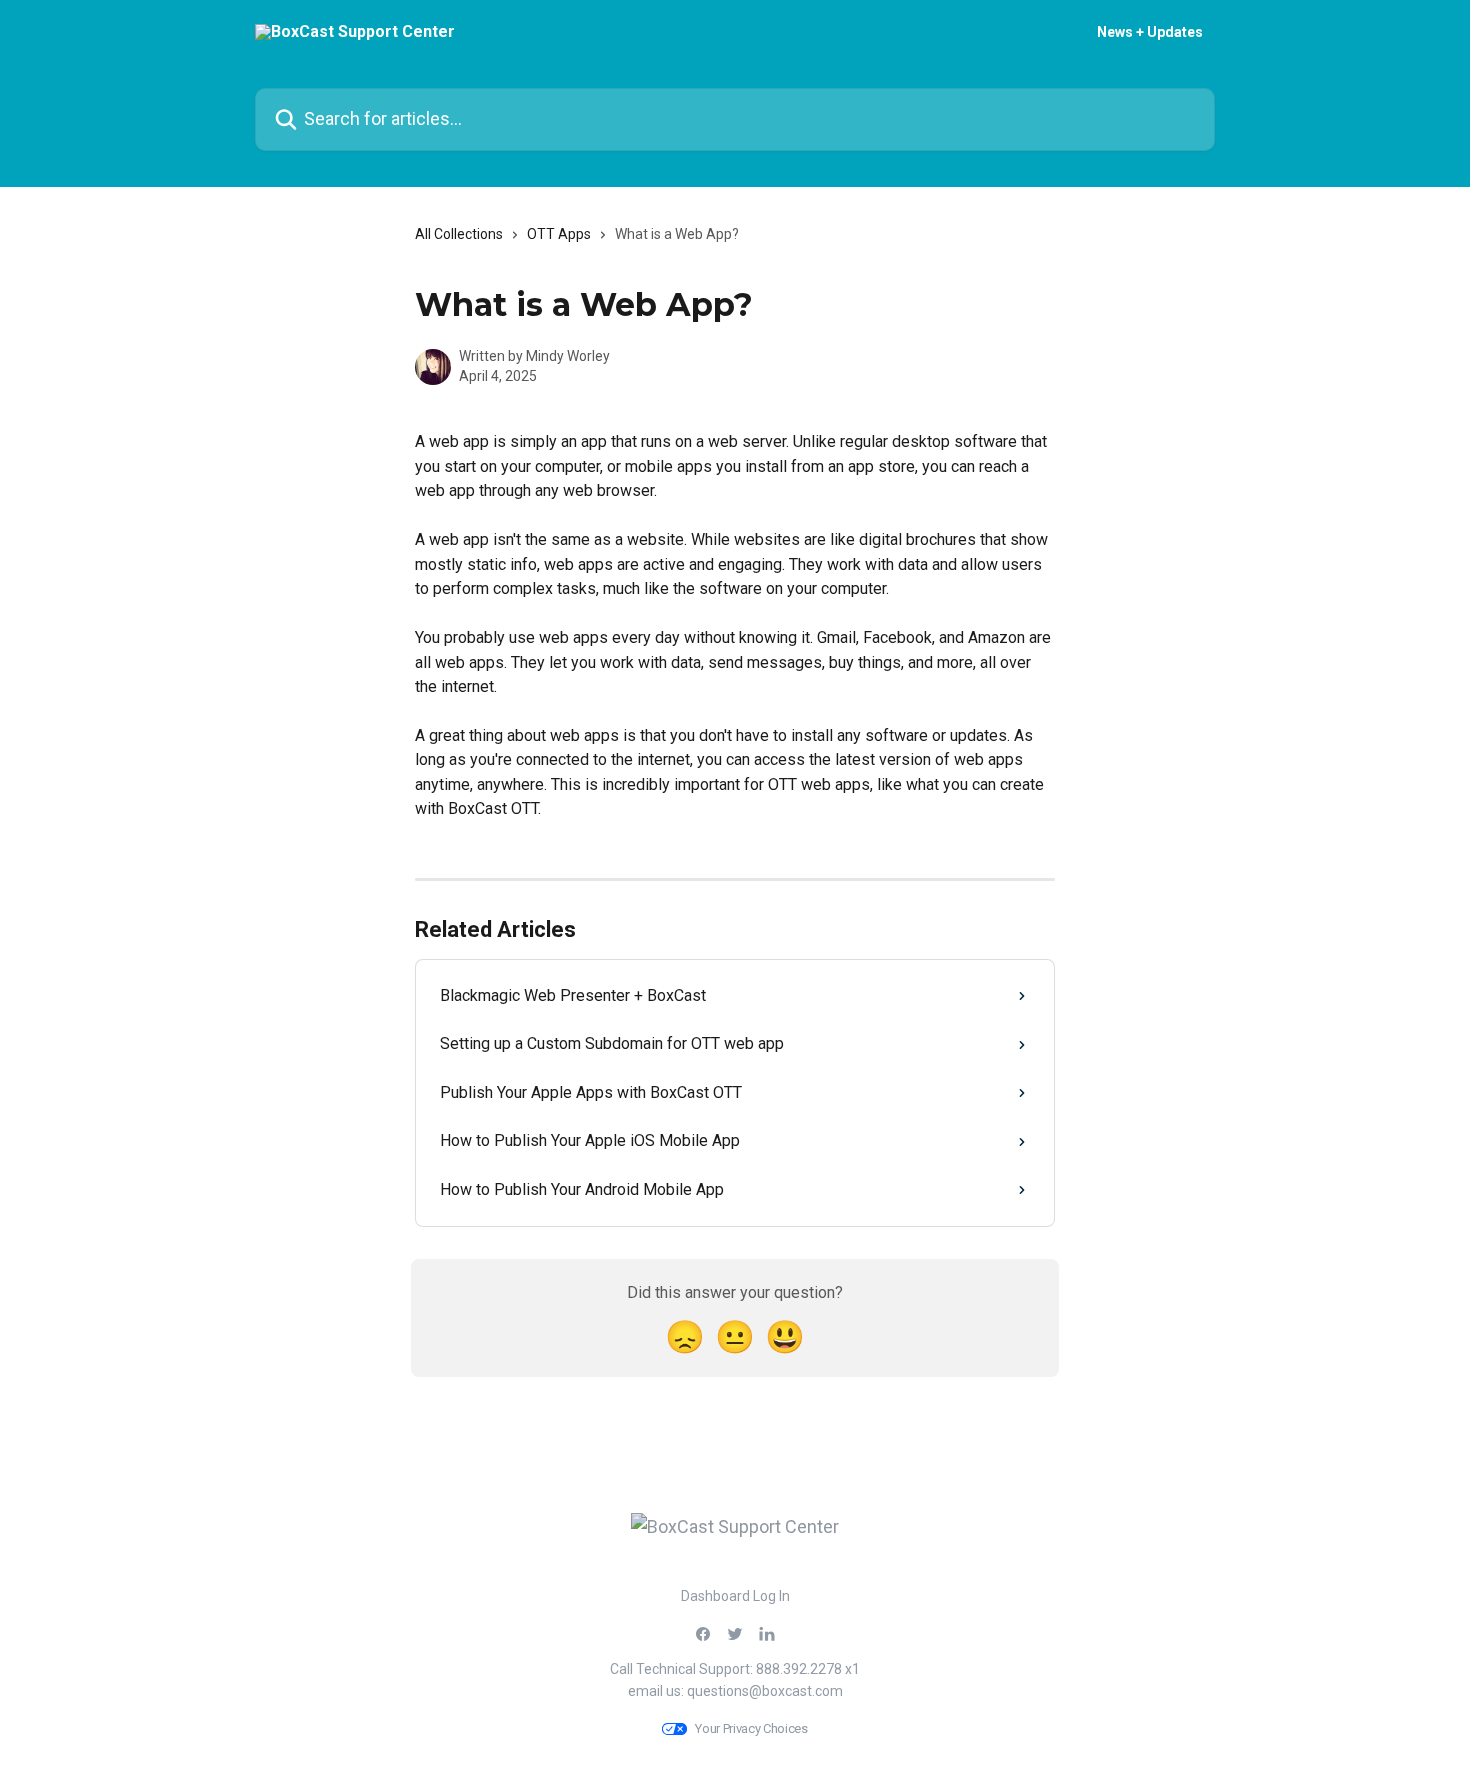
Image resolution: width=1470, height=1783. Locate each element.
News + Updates (1150, 32)
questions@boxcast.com (765, 1691)
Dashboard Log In (735, 1596)
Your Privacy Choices (751, 1728)
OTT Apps (559, 234)
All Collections (459, 234)
